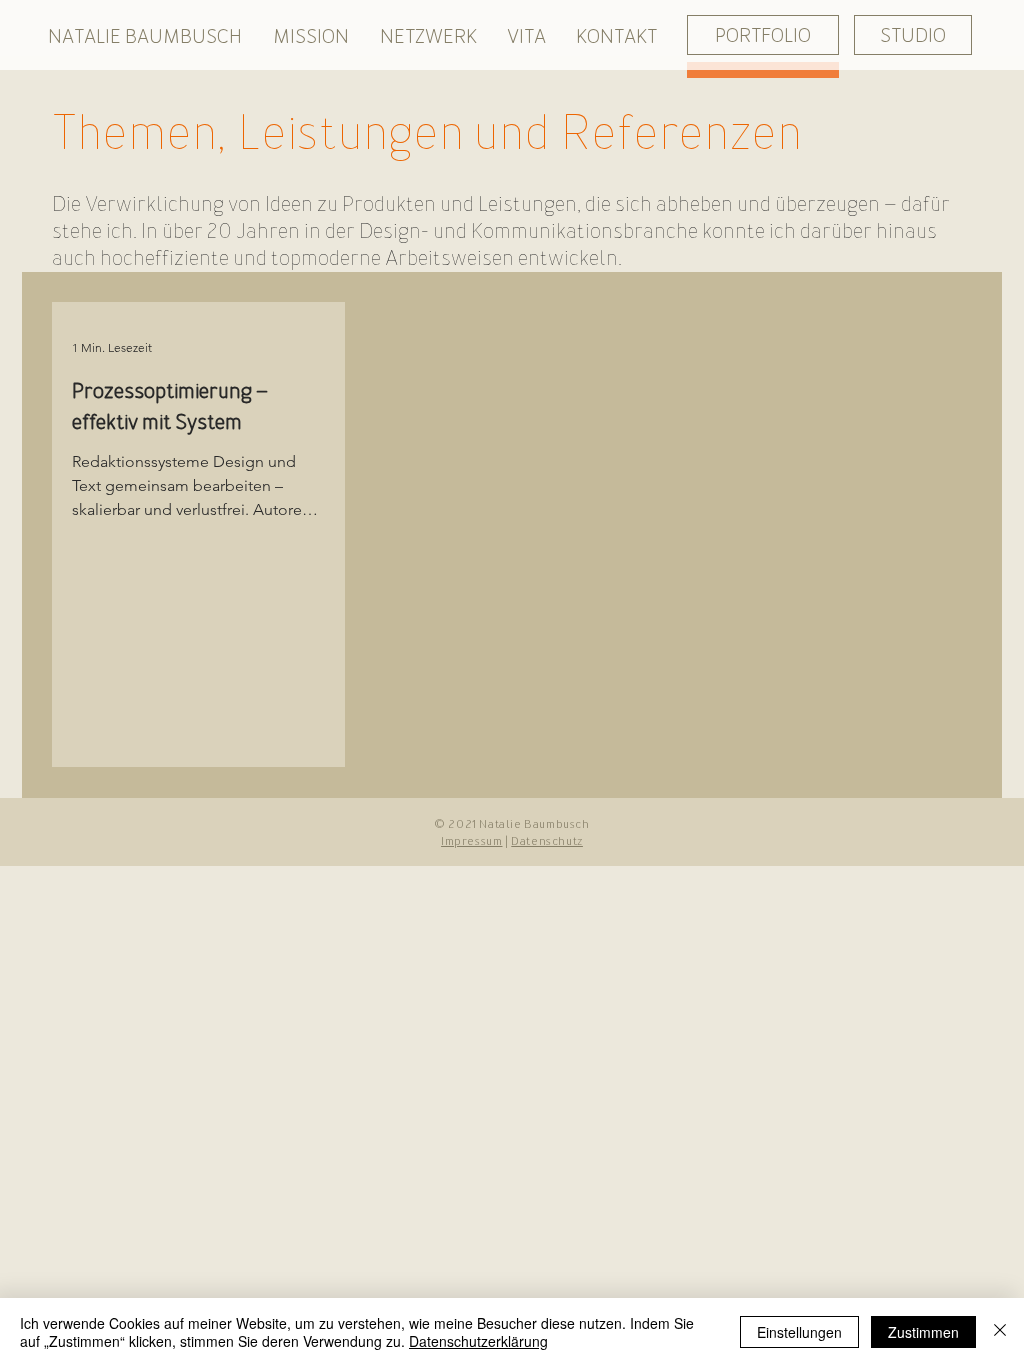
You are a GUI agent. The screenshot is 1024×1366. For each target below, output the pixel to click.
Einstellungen (799, 1332)
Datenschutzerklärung (478, 1341)
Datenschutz (547, 841)
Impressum (471, 841)
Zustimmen (923, 1332)
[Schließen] (1000, 1332)
